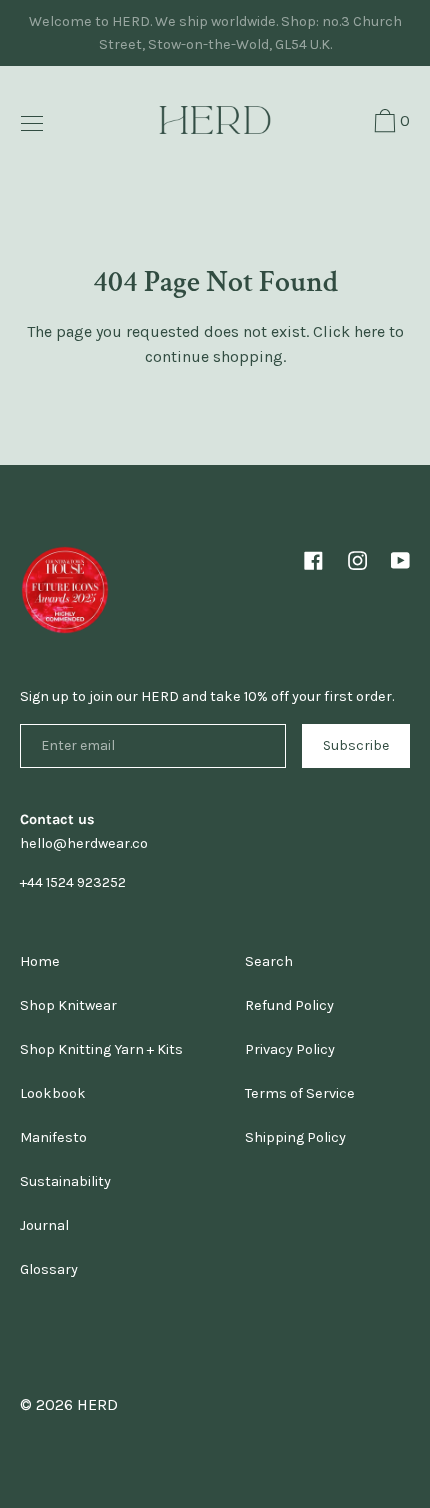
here (369, 331)
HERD (97, 1404)
